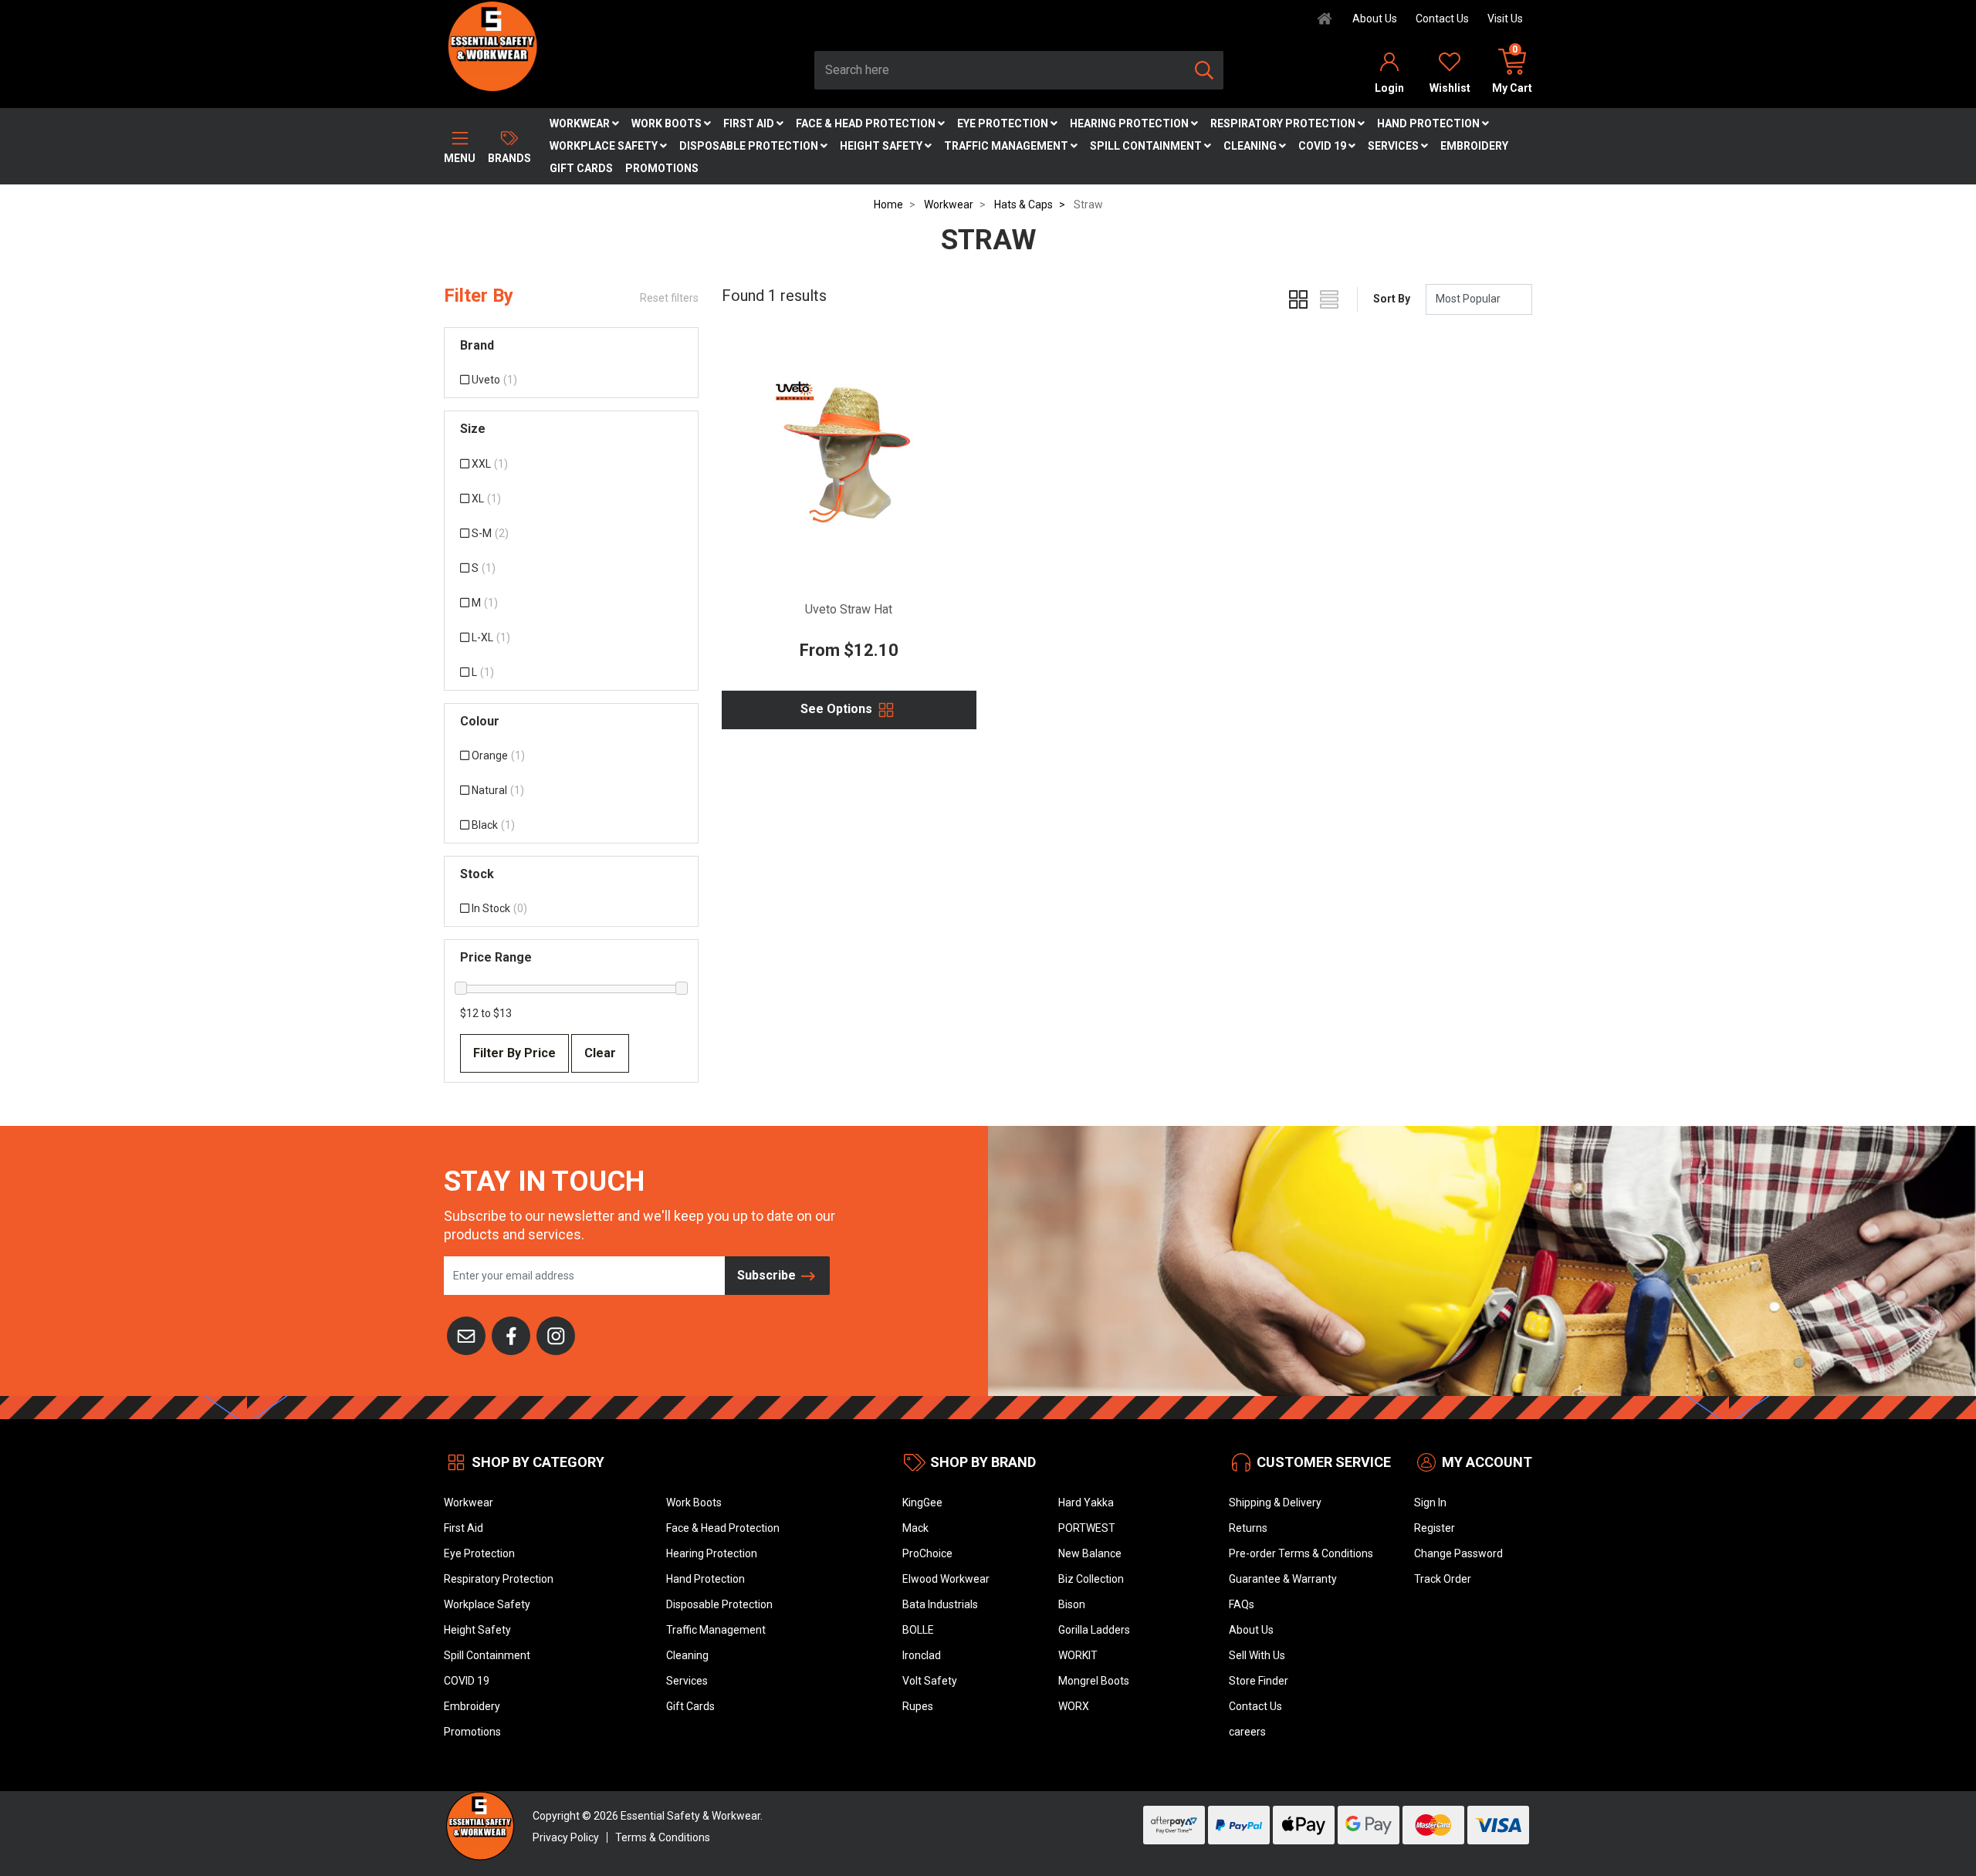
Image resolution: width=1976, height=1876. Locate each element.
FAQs (1242, 1604)
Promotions (662, 168)
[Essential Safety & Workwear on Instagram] (556, 1334)
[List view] (1329, 299)
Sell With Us (1257, 1655)
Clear (600, 1053)
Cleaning (1251, 146)
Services (1394, 146)
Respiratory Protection (1284, 123)
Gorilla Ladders (1094, 1630)
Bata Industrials (940, 1604)
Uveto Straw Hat (849, 609)
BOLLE (918, 1630)
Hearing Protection (1130, 123)
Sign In (1430, 1502)
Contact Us (1442, 19)
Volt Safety (930, 1681)
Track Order (1443, 1579)
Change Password (1458, 1553)
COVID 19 (1323, 146)
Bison (1072, 1604)
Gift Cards (581, 168)
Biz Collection (1091, 1579)
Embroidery (1474, 146)
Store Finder (1259, 1681)
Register (1435, 1528)
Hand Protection (1430, 123)
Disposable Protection (750, 146)
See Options (838, 709)
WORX (1074, 1706)
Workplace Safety (605, 146)
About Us (1375, 19)
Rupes (918, 1706)
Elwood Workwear (946, 1579)
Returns (1248, 1528)
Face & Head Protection (867, 123)
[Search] (1204, 70)
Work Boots (668, 123)
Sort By (1392, 299)
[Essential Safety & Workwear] (491, 46)
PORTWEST (1087, 1528)
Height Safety (882, 146)
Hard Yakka (1086, 1502)
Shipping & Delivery (1275, 1502)
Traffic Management (1007, 146)
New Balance (1090, 1553)
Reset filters (669, 298)
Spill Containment (1147, 146)
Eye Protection (1004, 123)
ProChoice (927, 1553)
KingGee (922, 1502)
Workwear (581, 123)
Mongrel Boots (1094, 1681)
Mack (915, 1528)
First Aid (750, 123)
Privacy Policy (566, 1837)
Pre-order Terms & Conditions (1301, 1553)
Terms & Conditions (663, 1837)
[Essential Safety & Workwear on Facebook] (511, 1334)
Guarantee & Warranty (1283, 1579)
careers (1247, 1732)
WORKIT (1078, 1655)
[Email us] (466, 1334)
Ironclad (922, 1655)
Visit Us (1505, 19)
